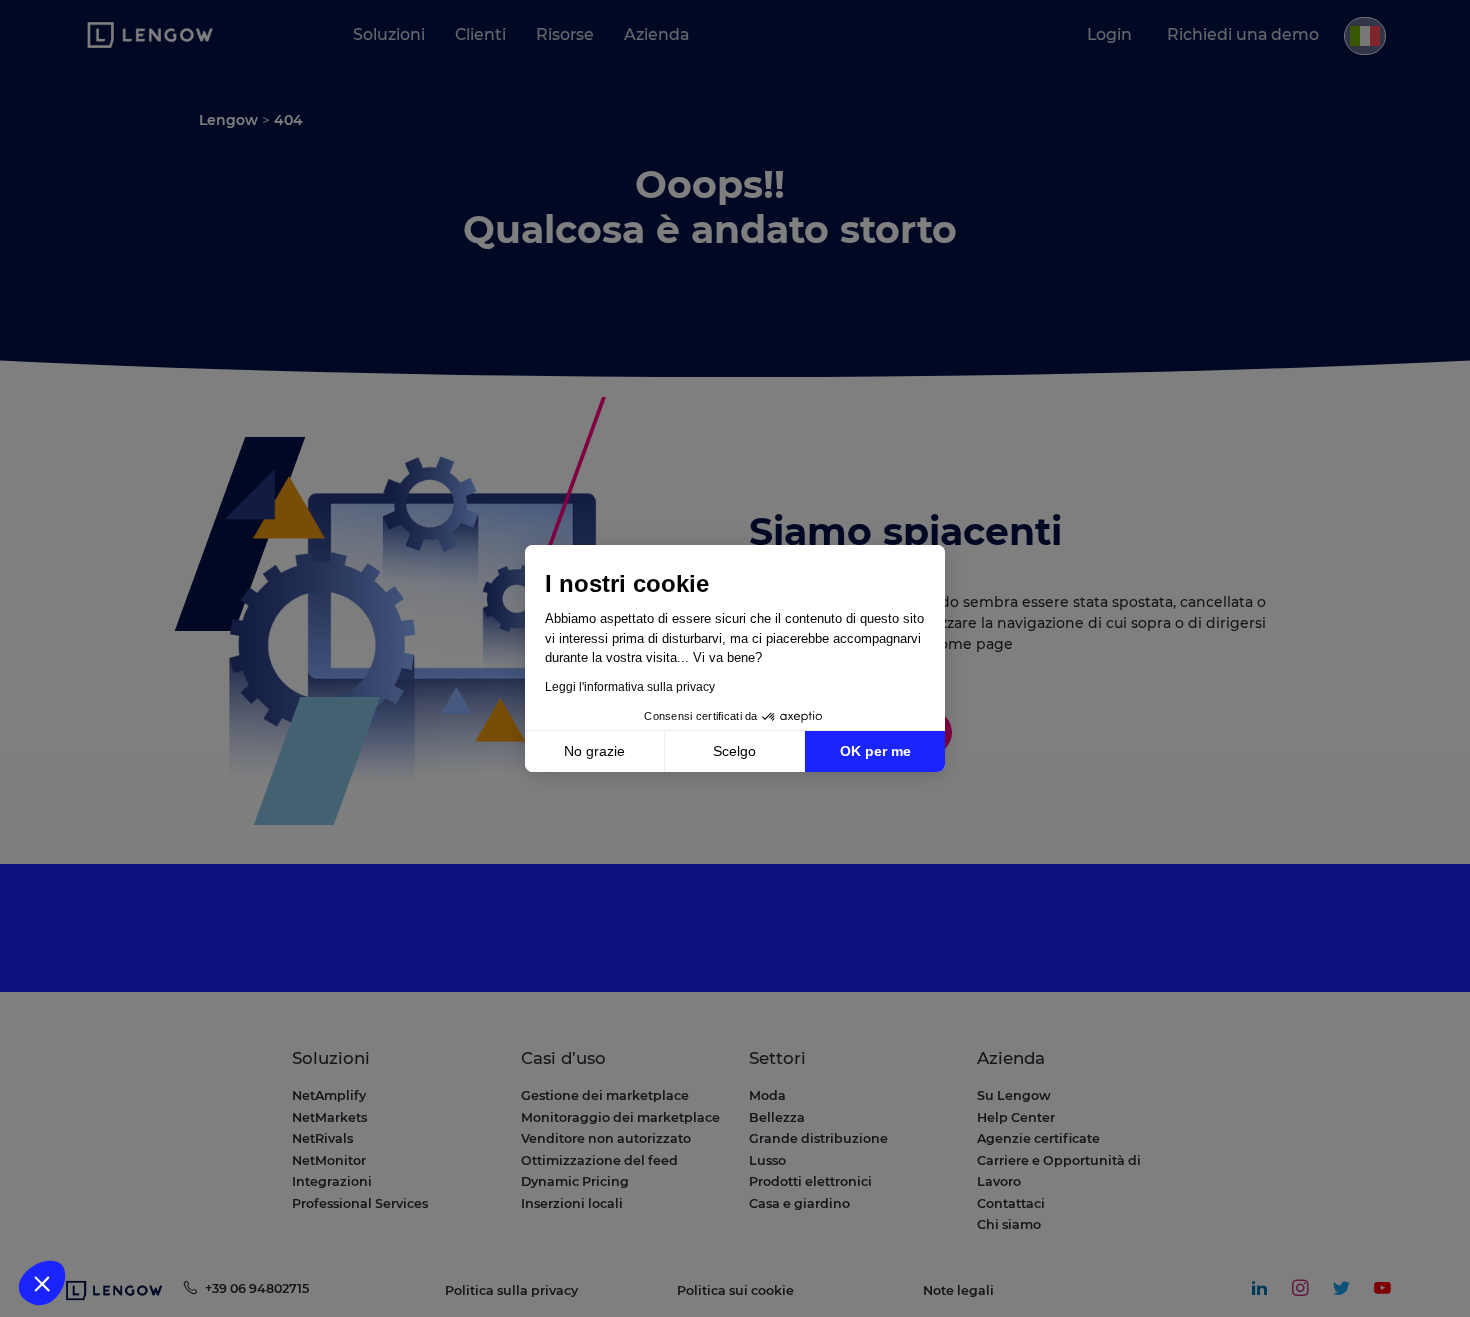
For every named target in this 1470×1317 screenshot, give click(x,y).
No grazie (594, 751)
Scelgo (734, 751)
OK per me (875, 751)
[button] (42, 1283)
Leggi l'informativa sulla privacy (630, 687)
